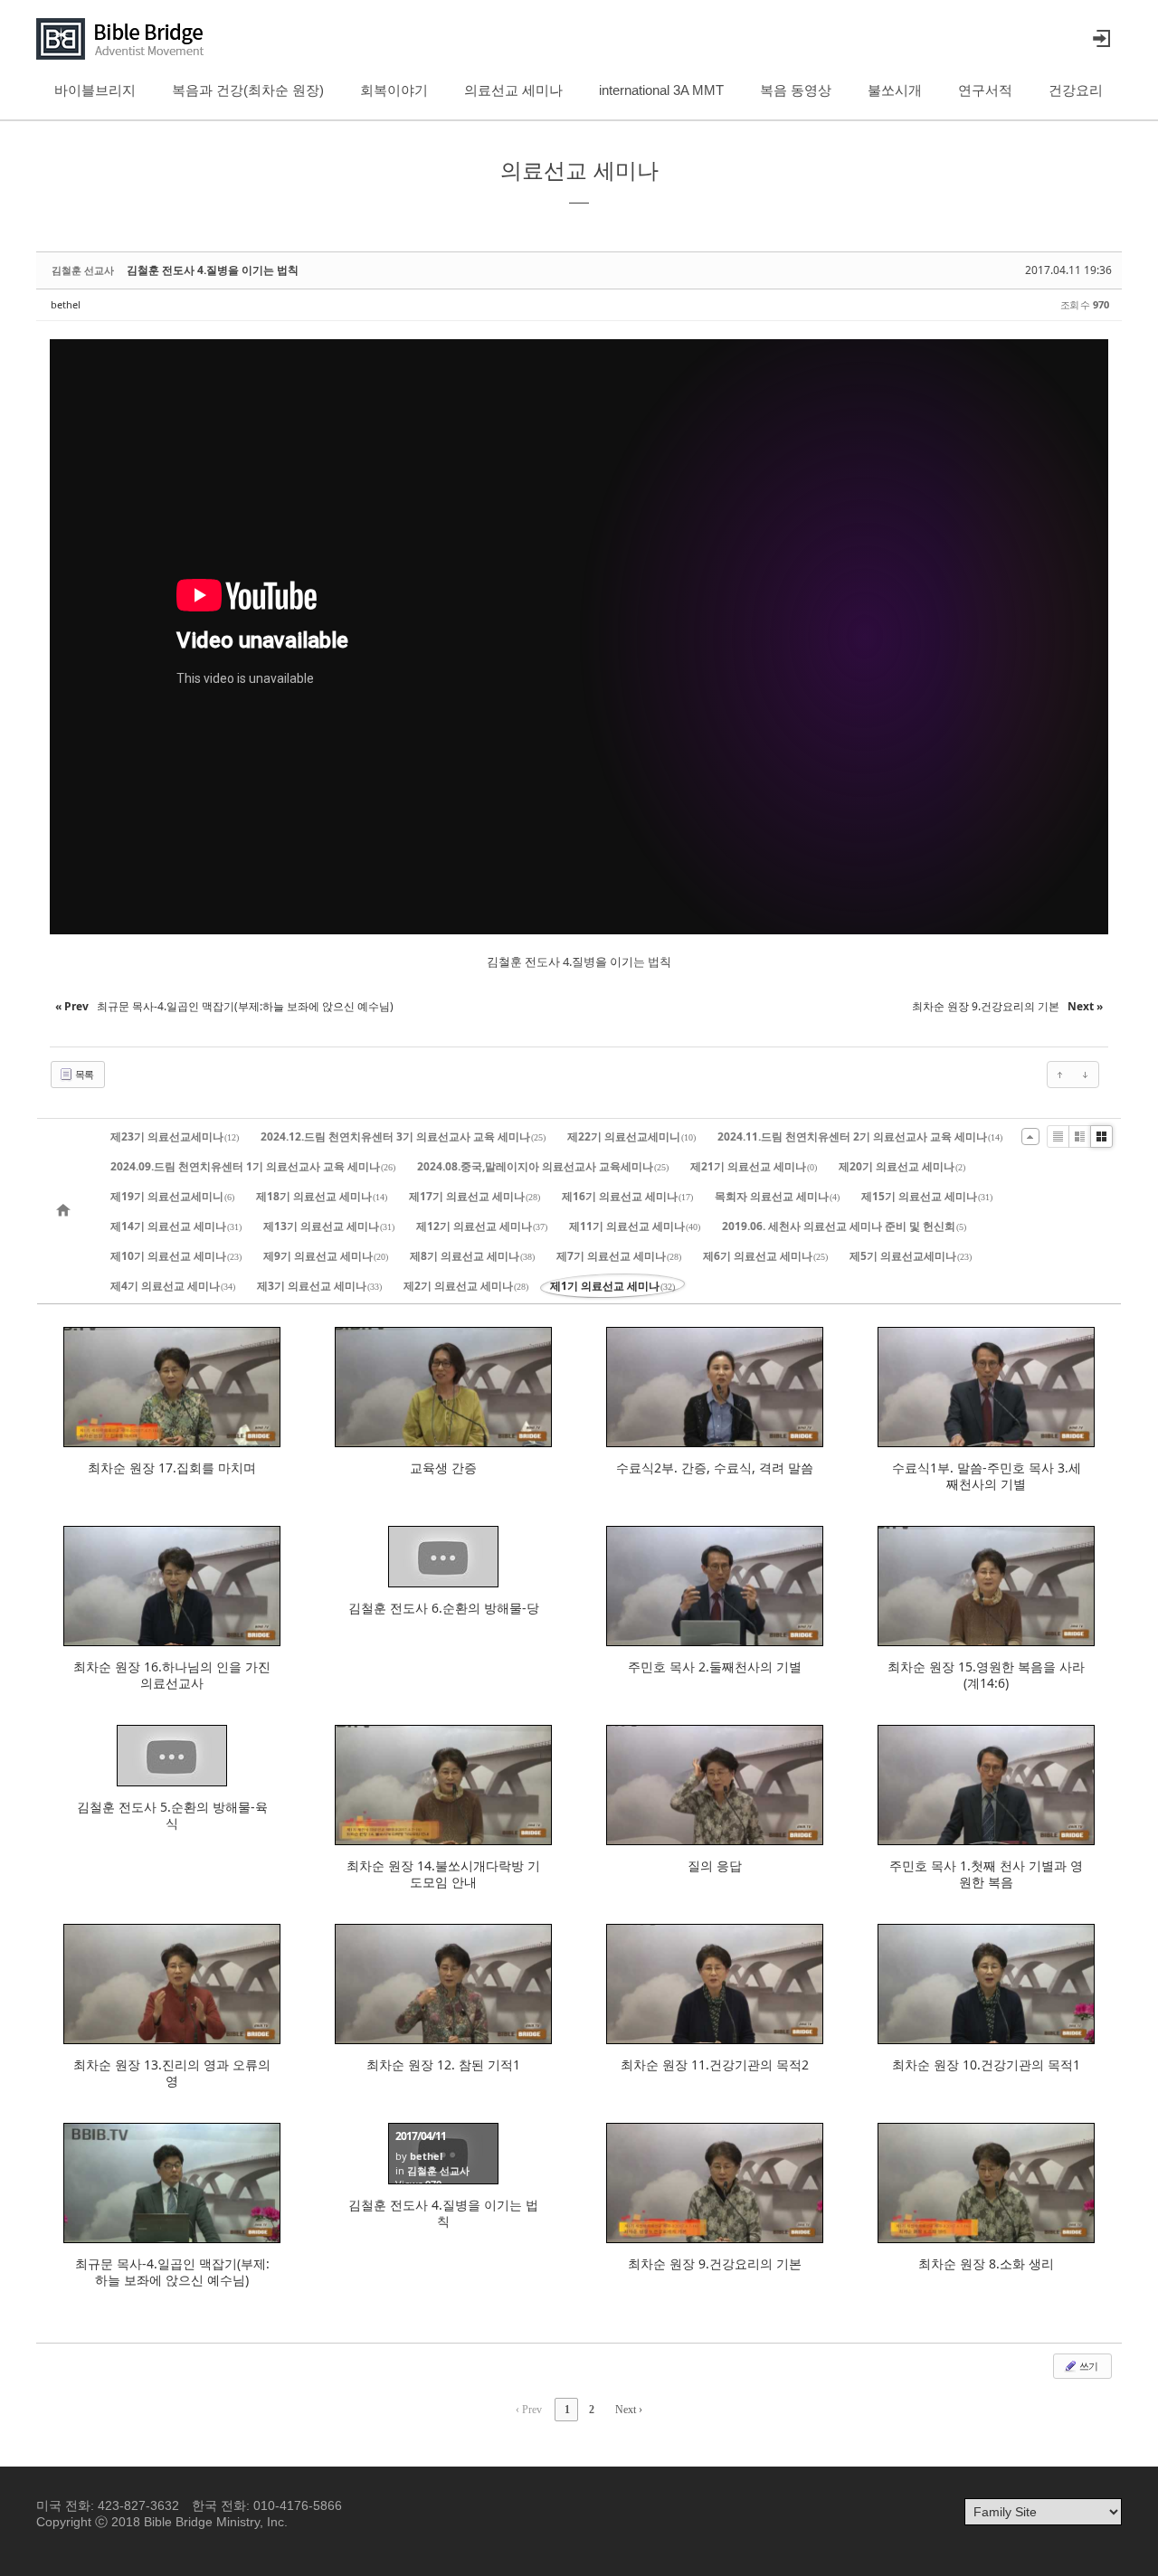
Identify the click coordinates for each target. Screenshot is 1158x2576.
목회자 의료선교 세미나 (777, 1196)
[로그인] (1101, 39)
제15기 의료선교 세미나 (927, 1196)
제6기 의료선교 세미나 (765, 1256)
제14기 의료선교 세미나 (176, 1226)
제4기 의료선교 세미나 (173, 1286)
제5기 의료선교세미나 (911, 1256)
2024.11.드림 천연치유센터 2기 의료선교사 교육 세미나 (860, 1136)
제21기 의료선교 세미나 (754, 1166)
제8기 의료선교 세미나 (472, 1256)
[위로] (1060, 1075)
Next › (629, 2410)
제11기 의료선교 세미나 (635, 1226)
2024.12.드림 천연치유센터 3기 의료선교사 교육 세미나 (403, 1136)
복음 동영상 (796, 90)
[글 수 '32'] (66, 1211)
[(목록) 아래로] (1086, 1075)
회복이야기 (394, 90)
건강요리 (1076, 90)
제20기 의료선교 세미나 (902, 1166)
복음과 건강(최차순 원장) (248, 90)
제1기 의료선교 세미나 (612, 1286)
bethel (66, 304)
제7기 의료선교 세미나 (619, 1256)
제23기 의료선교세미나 (175, 1136)
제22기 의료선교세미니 (631, 1136)
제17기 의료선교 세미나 (475, 1196)
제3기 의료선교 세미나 (319, 1286)
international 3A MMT (661, 90)
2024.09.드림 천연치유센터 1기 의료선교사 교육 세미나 (253, 1166)
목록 (83, 1074)
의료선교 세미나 (513, 90)
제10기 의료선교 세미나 (176, 1256)
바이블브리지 (95, 90)
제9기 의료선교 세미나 (326, 1256)
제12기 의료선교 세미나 (482, 1226)
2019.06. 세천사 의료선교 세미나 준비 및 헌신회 (844, 1226)
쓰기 (1087, 2366)
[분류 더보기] (1030, 1136)
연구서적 (985, 90)
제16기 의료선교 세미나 (627, 1196)
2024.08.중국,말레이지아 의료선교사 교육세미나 (543, 1166)
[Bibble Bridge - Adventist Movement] (125, 39)
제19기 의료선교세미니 (172, 1196)
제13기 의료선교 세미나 (329, 1226)
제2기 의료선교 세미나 (466, 1286)
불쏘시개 (895, 90)
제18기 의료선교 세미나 (322, 1196)
